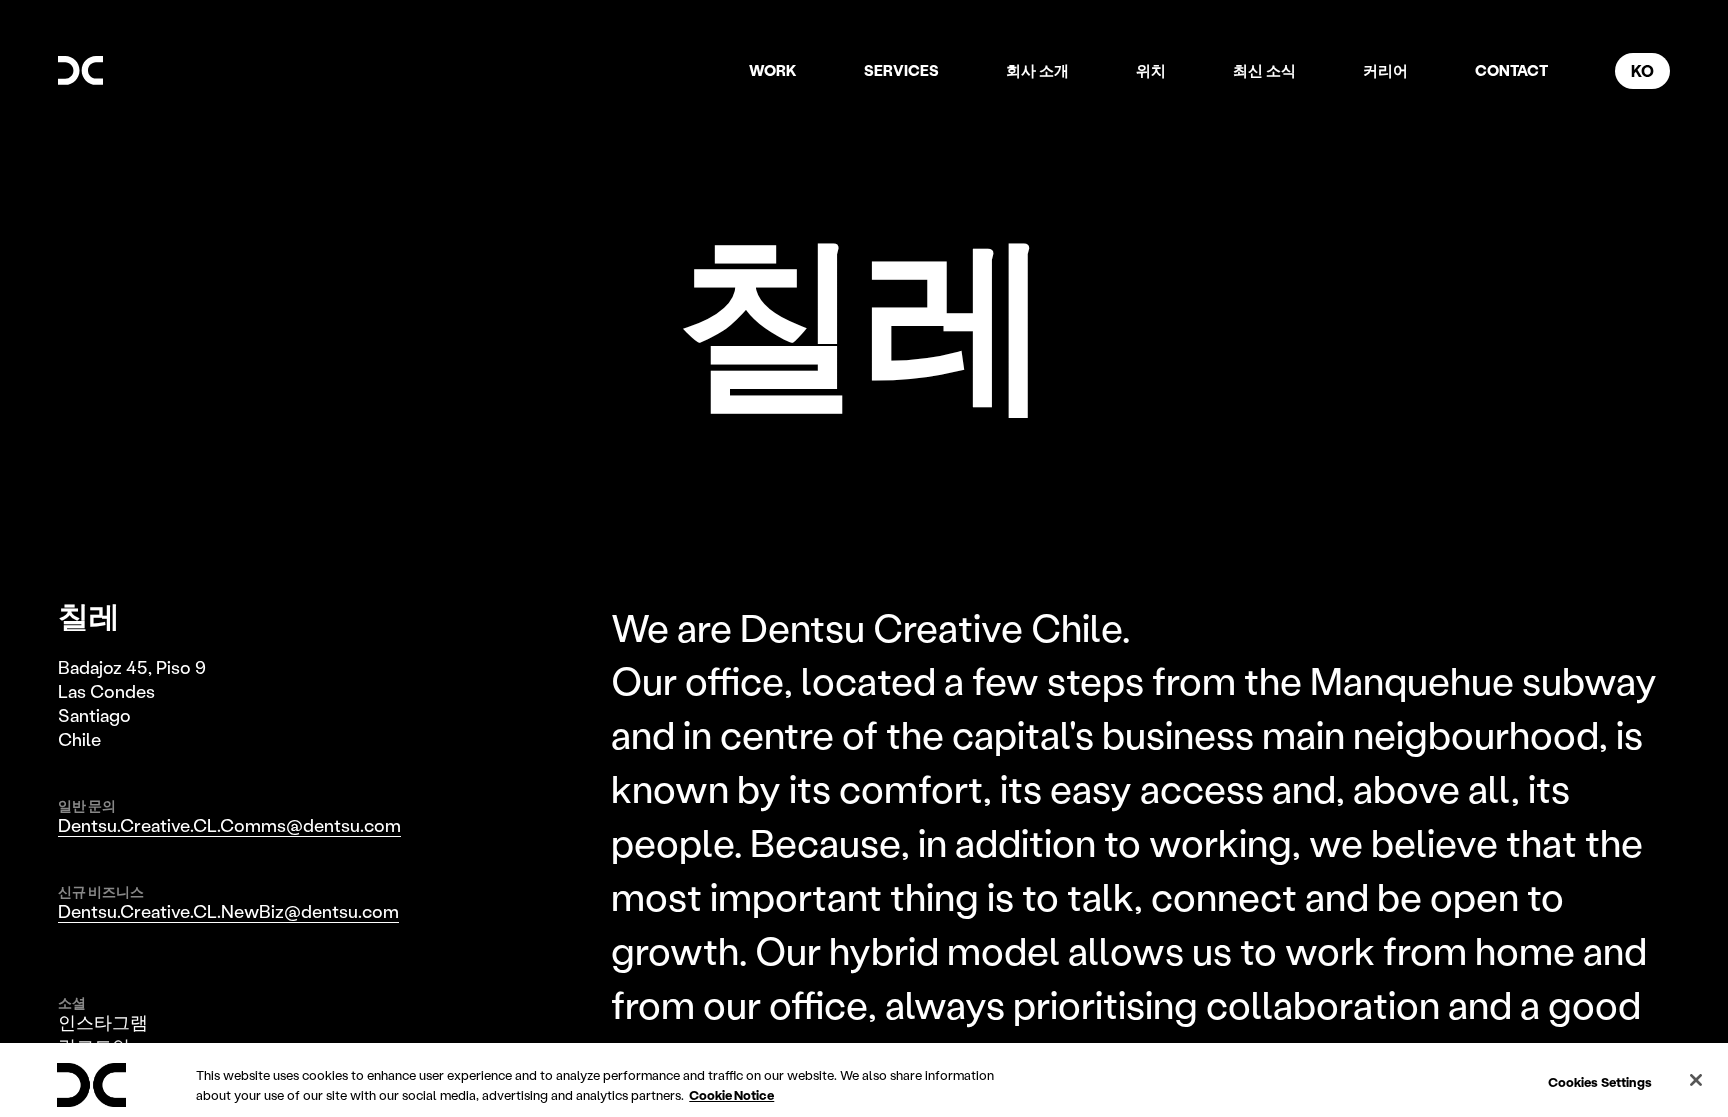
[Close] (1696, 1080)
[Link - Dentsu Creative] (80, 70)
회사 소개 (1037, 70)
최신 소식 (1264, 70)
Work (773, 70)
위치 (1151, 70)
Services (901, 70)
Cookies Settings (1600, 1081)
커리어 (1385, 70)
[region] (864, 1080)
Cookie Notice (731, 1094)
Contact (1511, 70)
